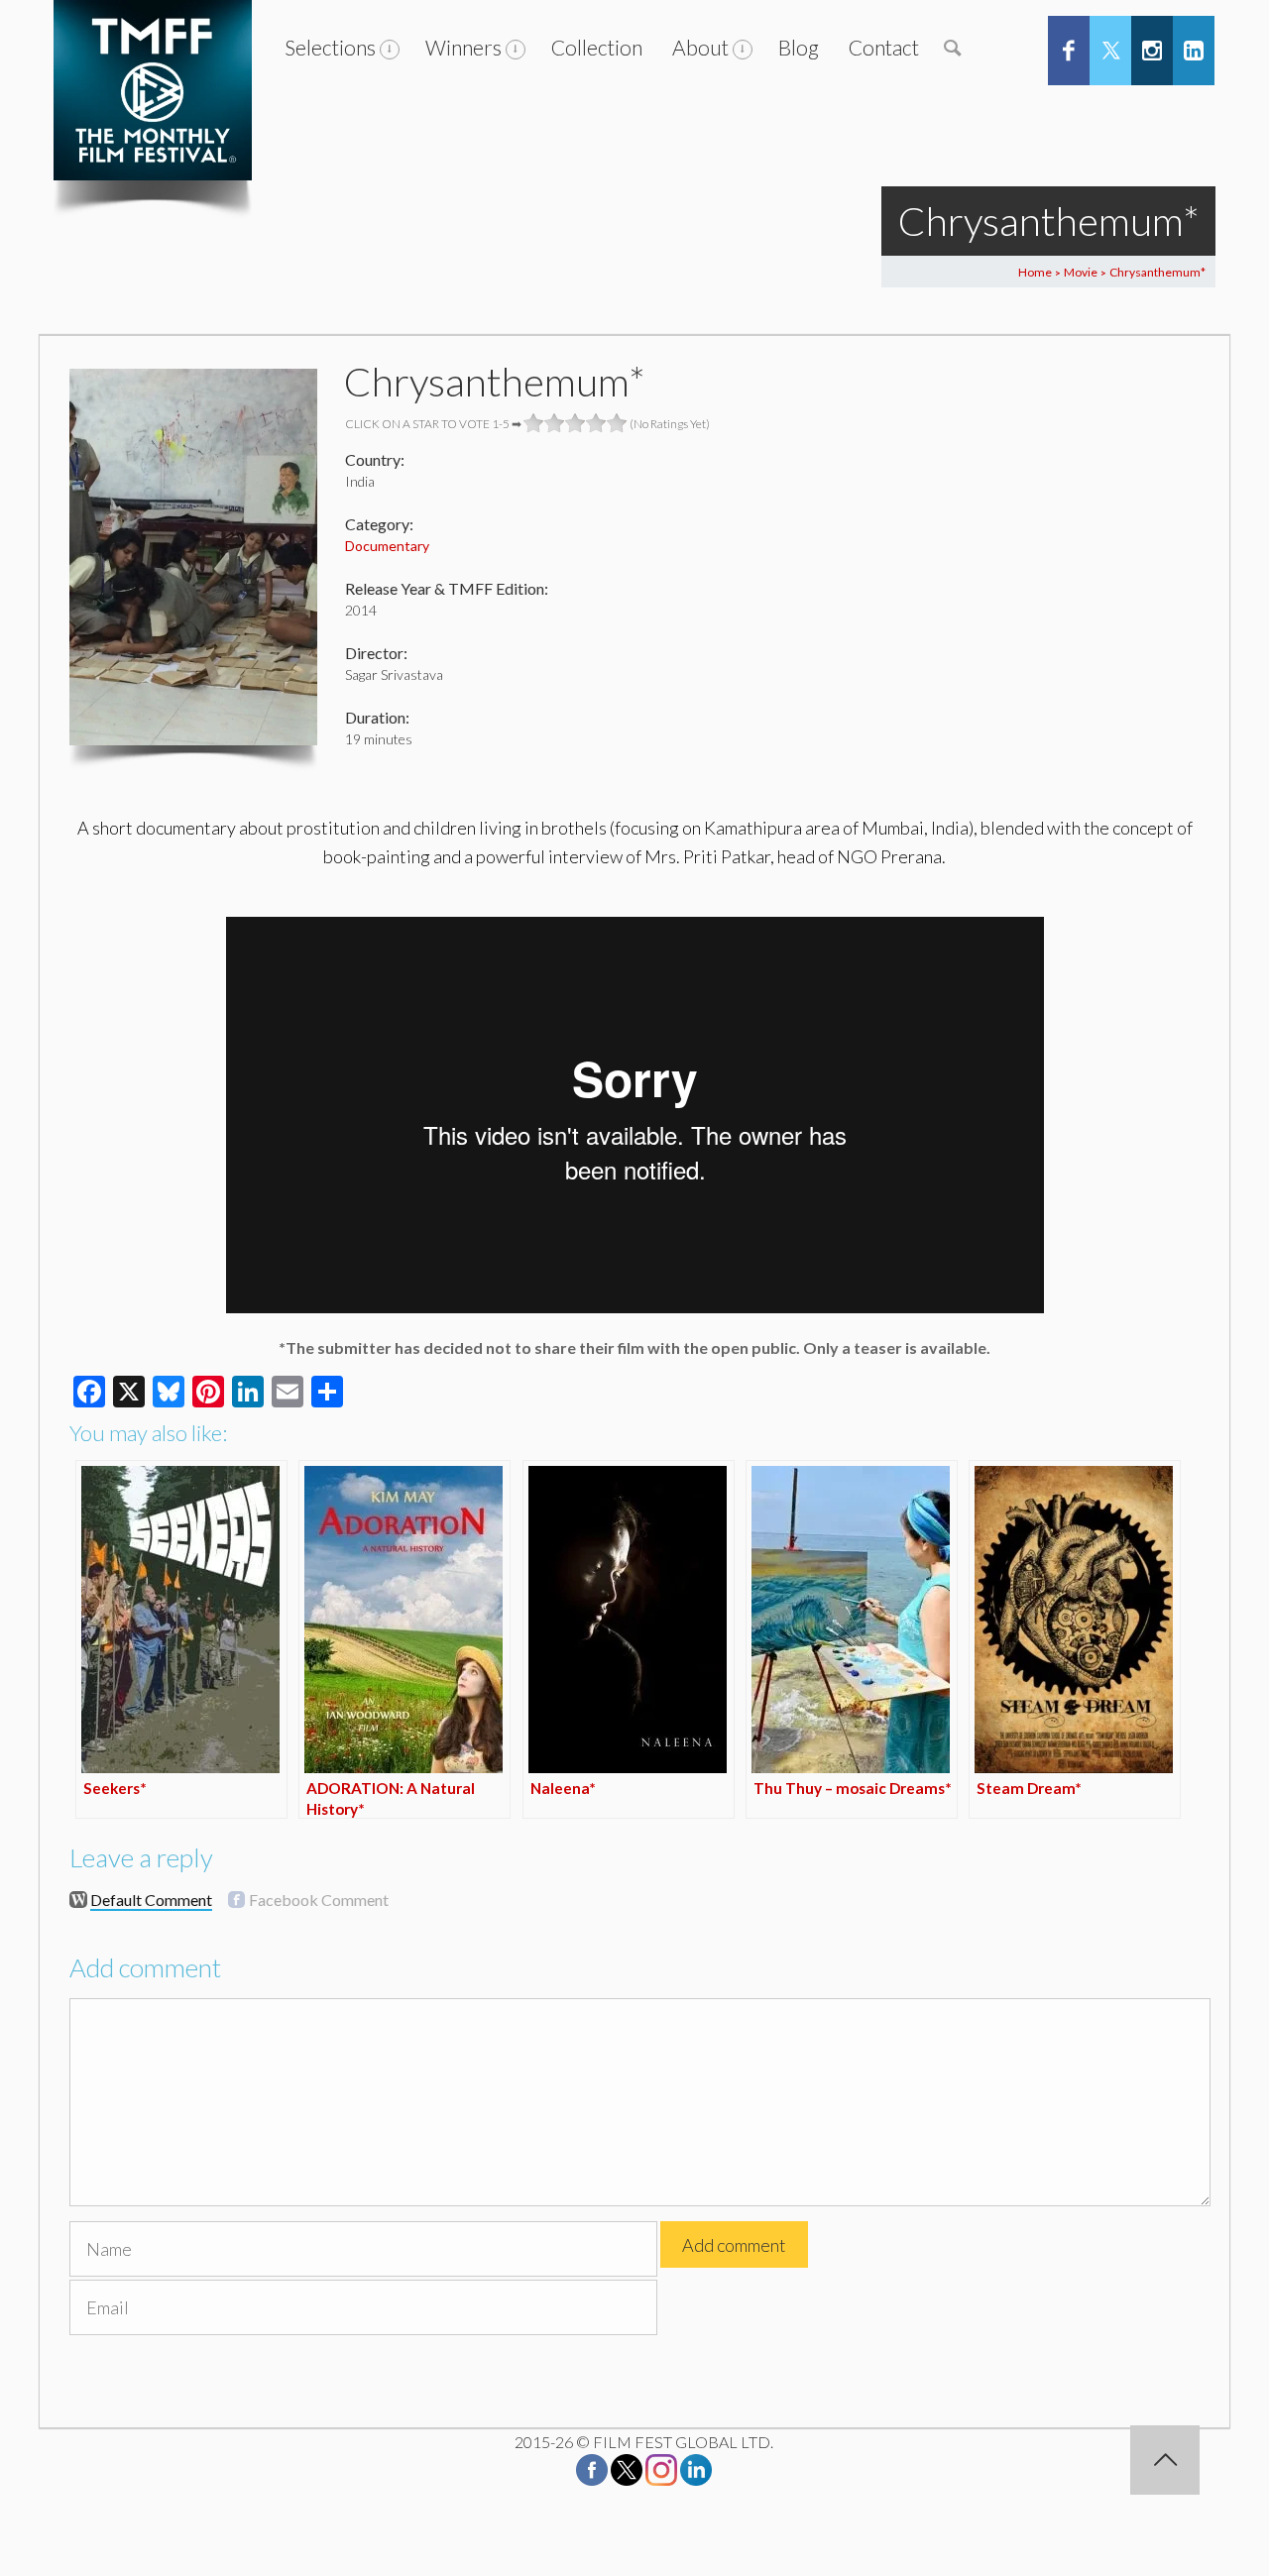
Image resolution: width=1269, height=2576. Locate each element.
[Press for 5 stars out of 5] (617, 423)
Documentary (387, 546)
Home (1035, 272)
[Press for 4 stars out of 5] (596, 423)
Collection (597, 47)
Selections (330, 47)
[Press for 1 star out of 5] (534, 423)
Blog (799, 47)
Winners (463, 47)
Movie (1081, 272)
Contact (884, 47)
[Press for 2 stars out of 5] (555, 423)
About (700, 47)
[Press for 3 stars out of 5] (576, 423)
